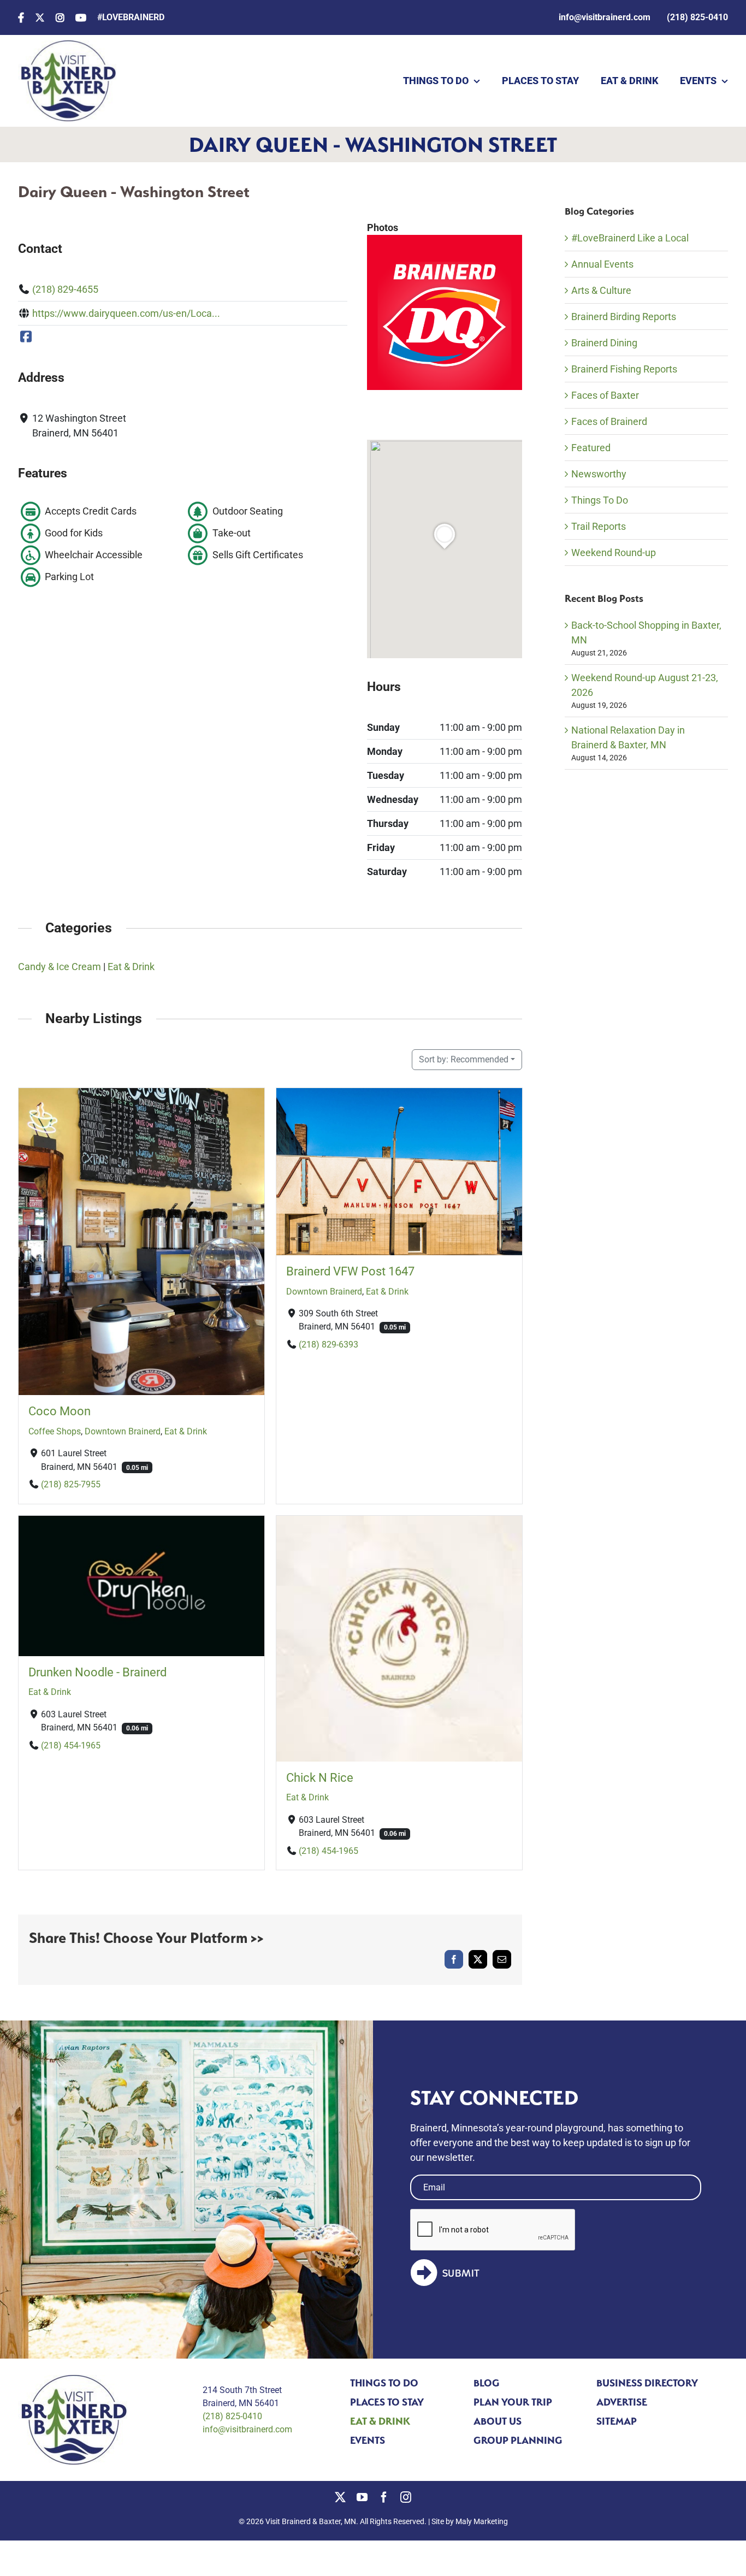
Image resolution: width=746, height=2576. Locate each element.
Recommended (464, 1059)
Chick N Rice (320, 1778)
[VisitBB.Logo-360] (67, 45)
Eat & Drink (131, 967)
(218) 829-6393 (328, 1345)
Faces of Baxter (605, 395)
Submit (461, 2273)
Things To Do (600, 500)
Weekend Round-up (614, 553)
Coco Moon (60, 1412)
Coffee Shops (55, 1431)
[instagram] (406, 2497)
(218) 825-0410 (232, 2416)
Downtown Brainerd (123, 1431)
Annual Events (602, 264)
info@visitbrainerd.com (247, 2429)
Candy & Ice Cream (60, 967)
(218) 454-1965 (71, 1745)
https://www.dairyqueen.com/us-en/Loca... (126, 313)
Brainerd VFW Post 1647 (350, 1272)
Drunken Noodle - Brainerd (97, 1672)
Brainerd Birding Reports (624, 317)
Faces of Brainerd (609, 421)
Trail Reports (599, 526)
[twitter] (340, 2497)
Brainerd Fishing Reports (624, 369)
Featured (591, 448)
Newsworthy (599, 474)
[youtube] (362, 2497)
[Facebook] (26, 337)
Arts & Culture (601, 290)
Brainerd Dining (604, 343)
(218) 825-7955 (71, 1484)
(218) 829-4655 (65, 289)
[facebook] (384, 2497)
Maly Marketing (482, 2521)
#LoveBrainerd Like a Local (630, 238)
